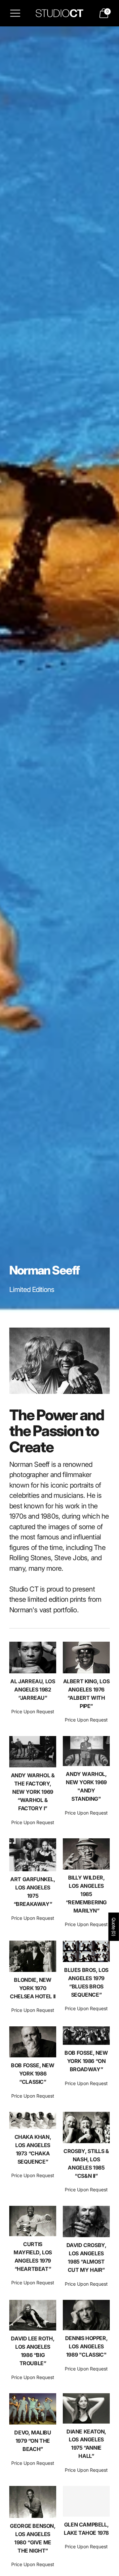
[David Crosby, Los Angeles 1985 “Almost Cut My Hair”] (86, 2222)
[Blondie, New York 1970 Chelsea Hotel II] (33, 1956)
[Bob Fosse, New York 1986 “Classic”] (33, 2042)
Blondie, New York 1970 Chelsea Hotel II (33, 1988)
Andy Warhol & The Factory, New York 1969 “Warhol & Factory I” (33, 1792)
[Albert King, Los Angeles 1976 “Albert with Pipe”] (86, 1658)
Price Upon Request (33, 1711)
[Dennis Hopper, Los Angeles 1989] (86, 2315)
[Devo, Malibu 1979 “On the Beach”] (33, 2409)
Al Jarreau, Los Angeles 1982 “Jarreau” (33, 1690)
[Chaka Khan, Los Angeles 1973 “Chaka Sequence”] (33, 2120)
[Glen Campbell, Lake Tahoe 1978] (86, 2501)
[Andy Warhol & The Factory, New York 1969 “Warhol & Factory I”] (33, 1752)
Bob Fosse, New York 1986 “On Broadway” (86, 2061)
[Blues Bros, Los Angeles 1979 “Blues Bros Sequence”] (86, 1951)
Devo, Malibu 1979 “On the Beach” (33, 2441)
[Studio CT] (59, 13)
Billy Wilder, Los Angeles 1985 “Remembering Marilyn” (86, 1894)
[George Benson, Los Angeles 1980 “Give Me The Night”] (33, 2502)
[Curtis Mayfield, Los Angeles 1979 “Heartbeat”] (33, 2221)
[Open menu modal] (15, 13)
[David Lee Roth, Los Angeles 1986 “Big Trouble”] (33, 2315)
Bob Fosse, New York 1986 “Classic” (33, 2074)
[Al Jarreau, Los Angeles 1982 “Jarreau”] (33, 1658)
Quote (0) (114, 1927)
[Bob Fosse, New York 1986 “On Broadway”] (86, 2036)
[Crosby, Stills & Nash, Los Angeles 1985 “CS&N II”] (86, 2127)
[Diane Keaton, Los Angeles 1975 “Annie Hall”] (86, 2408)
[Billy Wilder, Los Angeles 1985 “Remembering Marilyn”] (86, 1854)
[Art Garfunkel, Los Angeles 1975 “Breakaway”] (33, 1855)
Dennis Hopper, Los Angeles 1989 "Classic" (86, 2346)
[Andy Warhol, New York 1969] (86, 1751)
